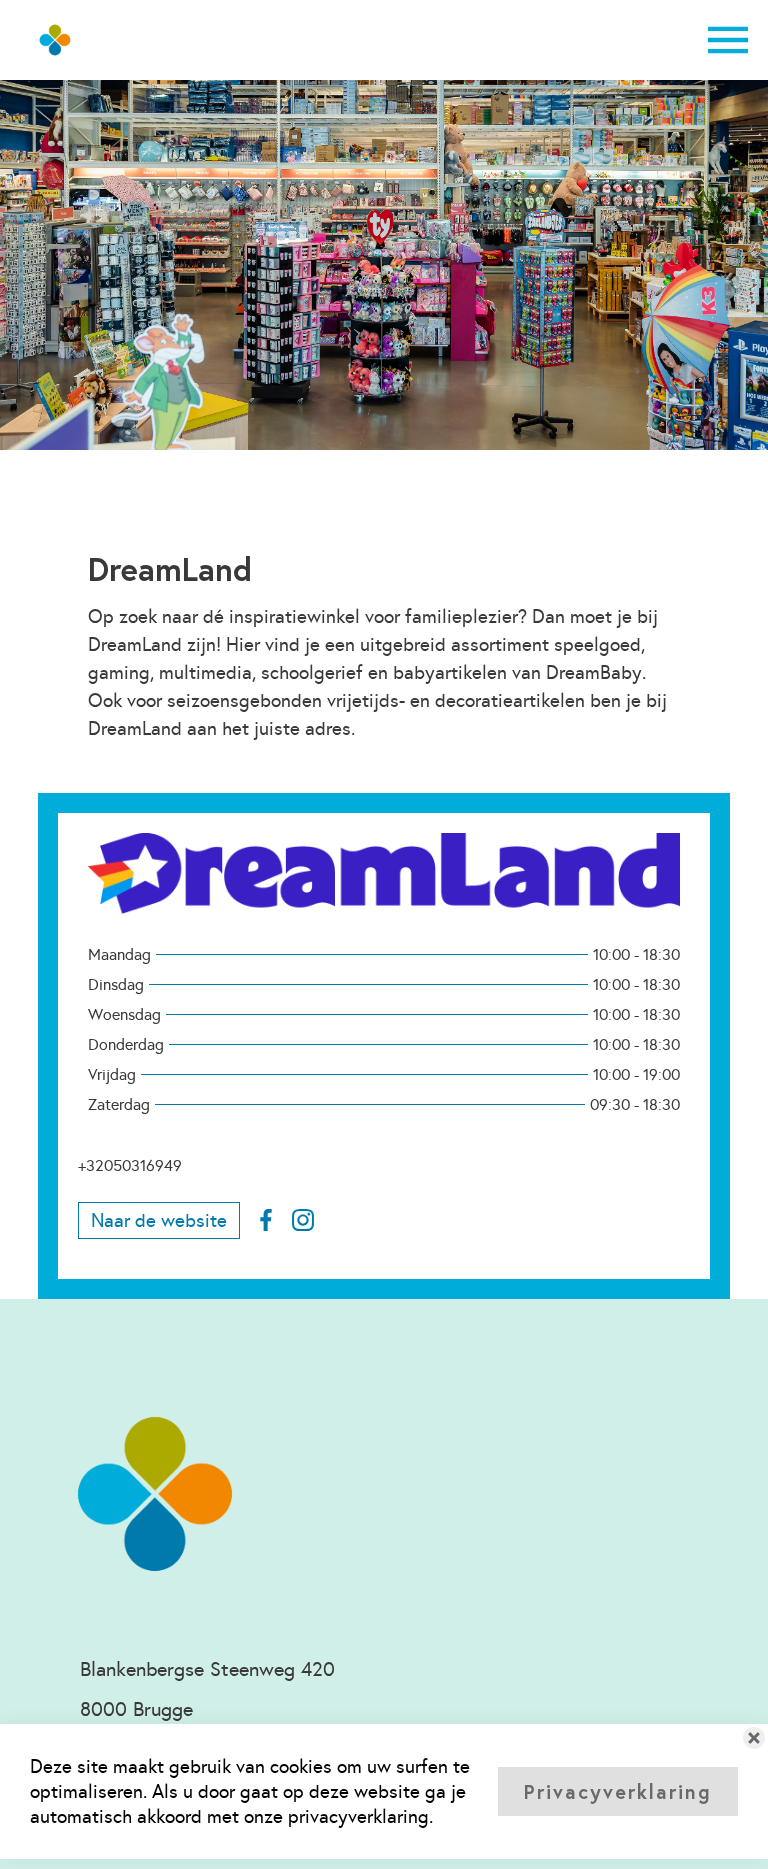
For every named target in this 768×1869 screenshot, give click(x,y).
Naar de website (159, 1220)
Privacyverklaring (618, 1791)
